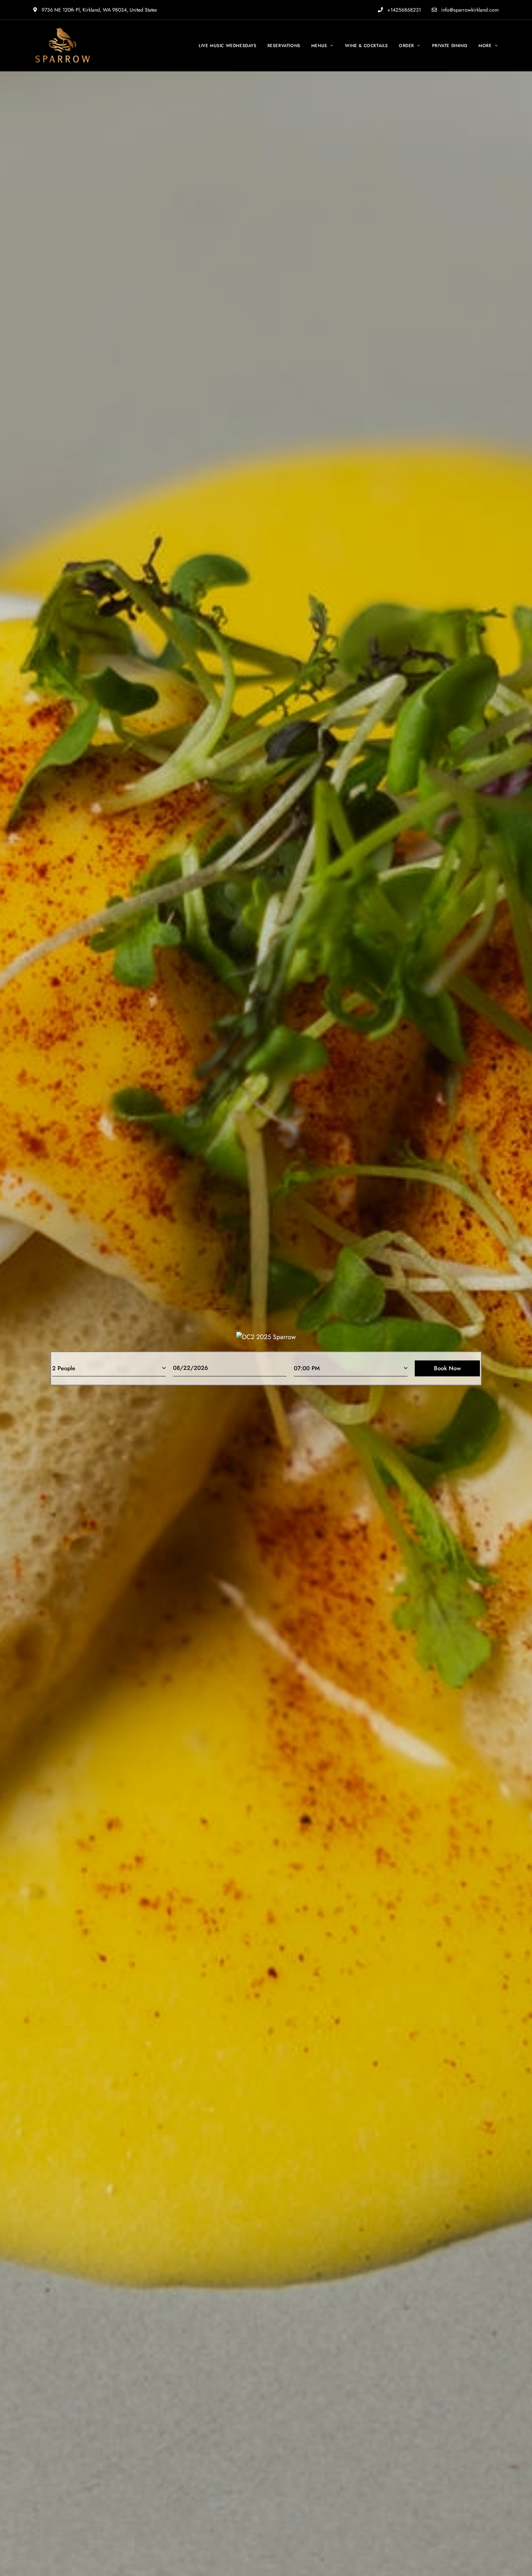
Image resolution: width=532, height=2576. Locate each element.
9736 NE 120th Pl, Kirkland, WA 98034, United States (99, 10)
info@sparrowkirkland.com (469, 10)
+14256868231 (403, 10)
